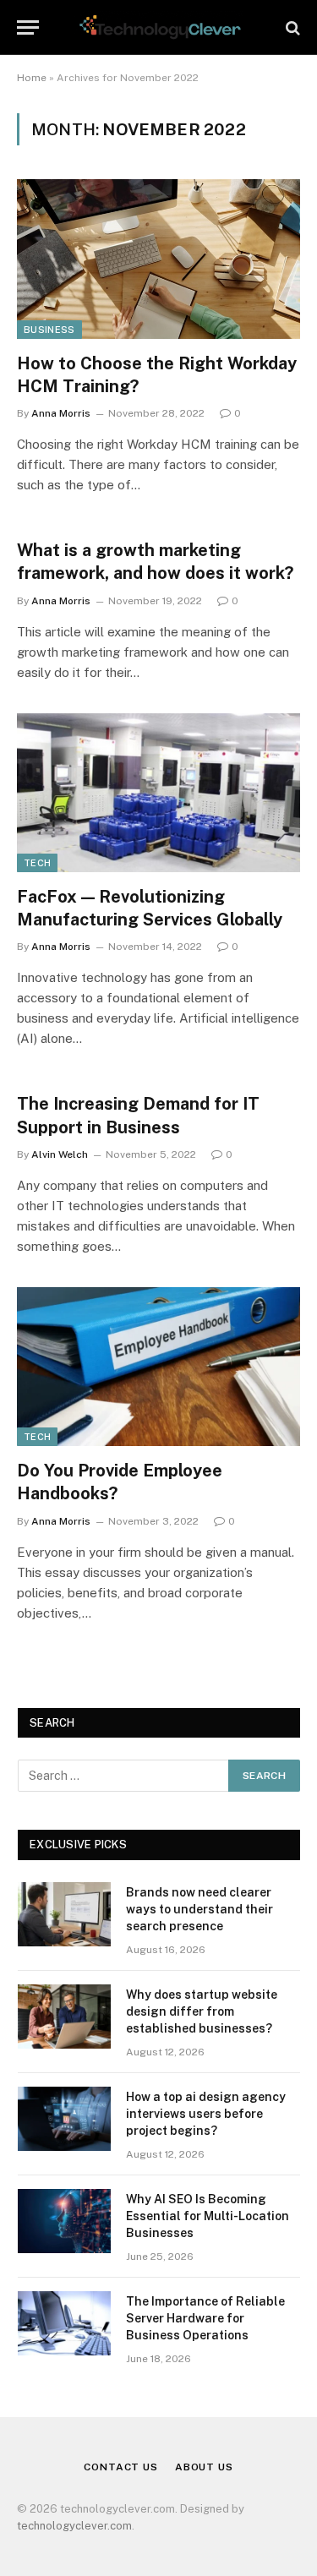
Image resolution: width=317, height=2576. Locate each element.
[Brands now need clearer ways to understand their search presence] (64, 1914)
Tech (37, 863)
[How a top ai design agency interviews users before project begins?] (64, 2119)
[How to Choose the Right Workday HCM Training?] (158, 259)
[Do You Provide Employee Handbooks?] (158, 1367)
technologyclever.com (74, 2526)
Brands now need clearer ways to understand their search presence (199, 1909)
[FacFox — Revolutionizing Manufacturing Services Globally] (158, 793)
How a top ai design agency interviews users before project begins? (206, 2114)
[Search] (291, 27)
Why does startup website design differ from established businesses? (202, 2011)
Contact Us (120, 2467)
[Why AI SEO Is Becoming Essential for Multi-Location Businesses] (64, 2221)
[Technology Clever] (158, 27)
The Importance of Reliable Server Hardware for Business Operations (205, 2318)
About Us (204, 2467)
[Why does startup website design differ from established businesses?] (64, 2017)
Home (32, 78)
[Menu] (28, 27)
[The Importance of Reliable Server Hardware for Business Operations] (64, 2323)
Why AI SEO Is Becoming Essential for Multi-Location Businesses (208, 2216)
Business (49, 330)
